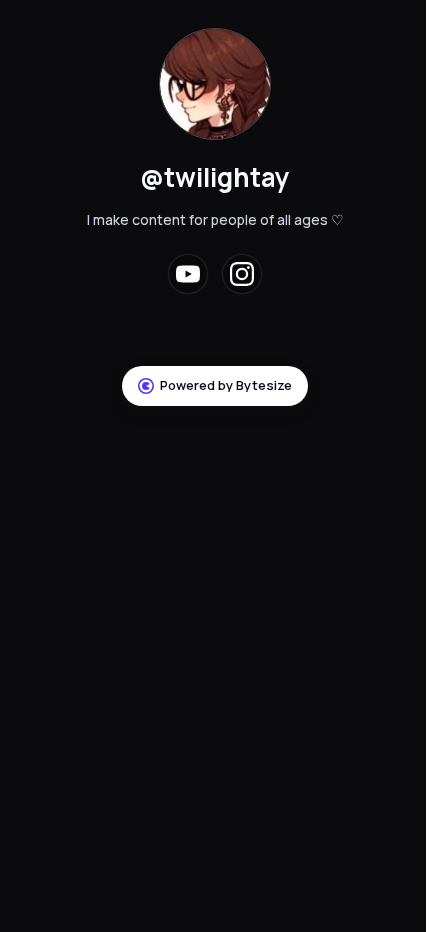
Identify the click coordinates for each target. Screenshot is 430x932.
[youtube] (188, 274)
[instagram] (242, 274)
